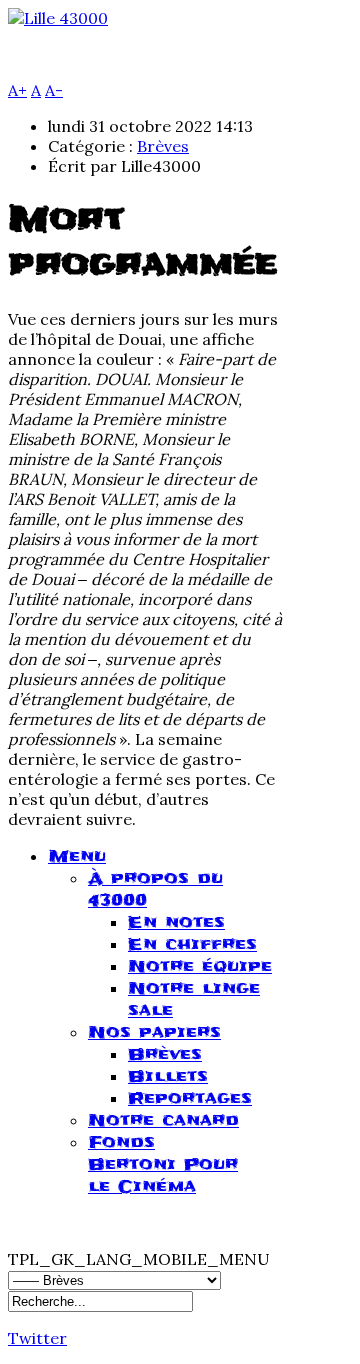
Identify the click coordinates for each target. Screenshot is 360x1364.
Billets (168, 1076)
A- (54, 90)
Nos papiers (154, 1032)
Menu (77, 856)
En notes (176, 922)
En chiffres (192, 944)
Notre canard (163, 1120)
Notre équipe (200, 966)
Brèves (163, 146)
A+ (17, 90)
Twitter (37, 1338)
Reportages (190, 1098)
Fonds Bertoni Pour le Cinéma (163, 1164)
